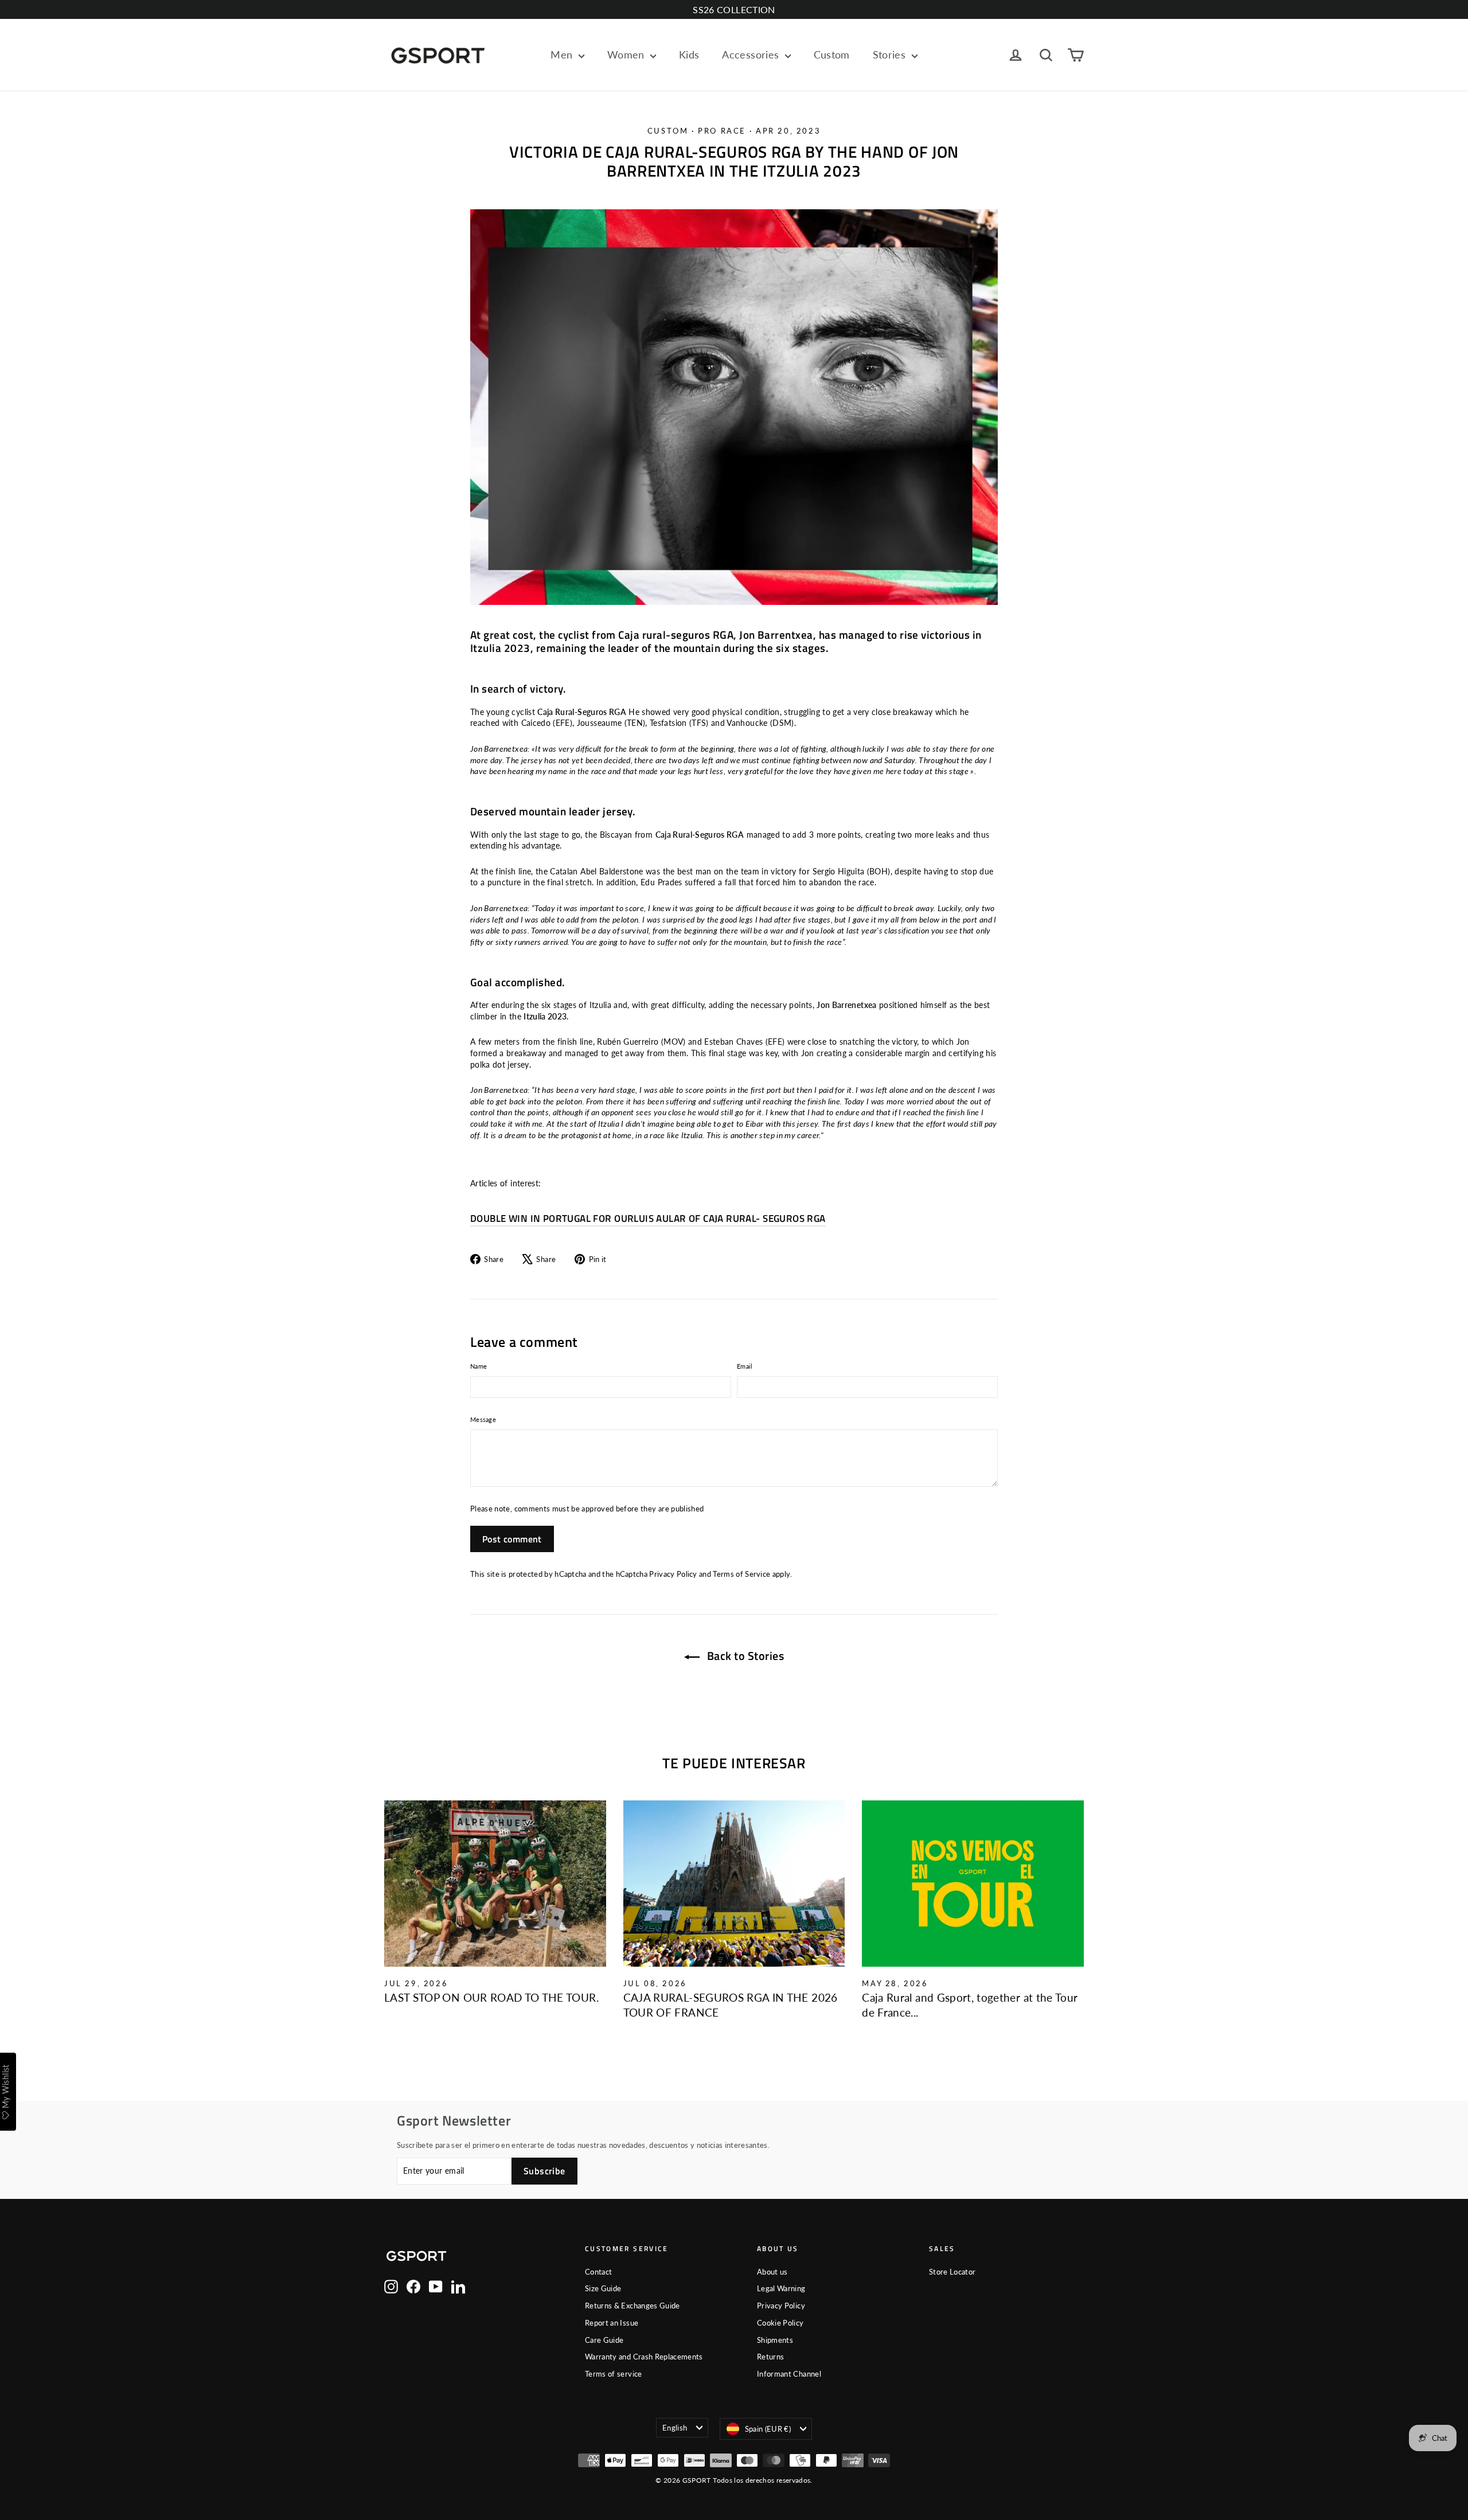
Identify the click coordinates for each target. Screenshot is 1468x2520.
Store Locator (952, 2272)
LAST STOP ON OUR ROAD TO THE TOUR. (491, 1997)
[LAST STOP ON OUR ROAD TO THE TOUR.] (495, 1884)
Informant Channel (789, 2374)
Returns (770, 2357)
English (675, 2428)
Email (745, 1366)
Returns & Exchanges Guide (633, 2306)
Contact (598, 2272)
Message (483, 1419)
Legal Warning (781, 2288)
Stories (891, 54)
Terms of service (614, 2374)
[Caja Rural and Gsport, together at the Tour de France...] (973, 1884)
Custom (832, 54)
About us (772, 2272)
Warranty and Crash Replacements (644, 2357)
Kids (689, 54)
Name (479, 1366)
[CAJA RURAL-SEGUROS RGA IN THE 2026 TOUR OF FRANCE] (734, 1884)
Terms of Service (741, 1574)
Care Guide (604, 2340)
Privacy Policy (673, 1574)
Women (627, 54)
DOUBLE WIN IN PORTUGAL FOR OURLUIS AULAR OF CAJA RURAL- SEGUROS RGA (648, 1218)
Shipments (775, 2340)
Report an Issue (612, 2323)
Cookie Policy (780, 2323)
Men (563, 54)
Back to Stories (744, 1656)
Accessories (752, 54)
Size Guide (603, 2288)
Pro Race (722, 131)
